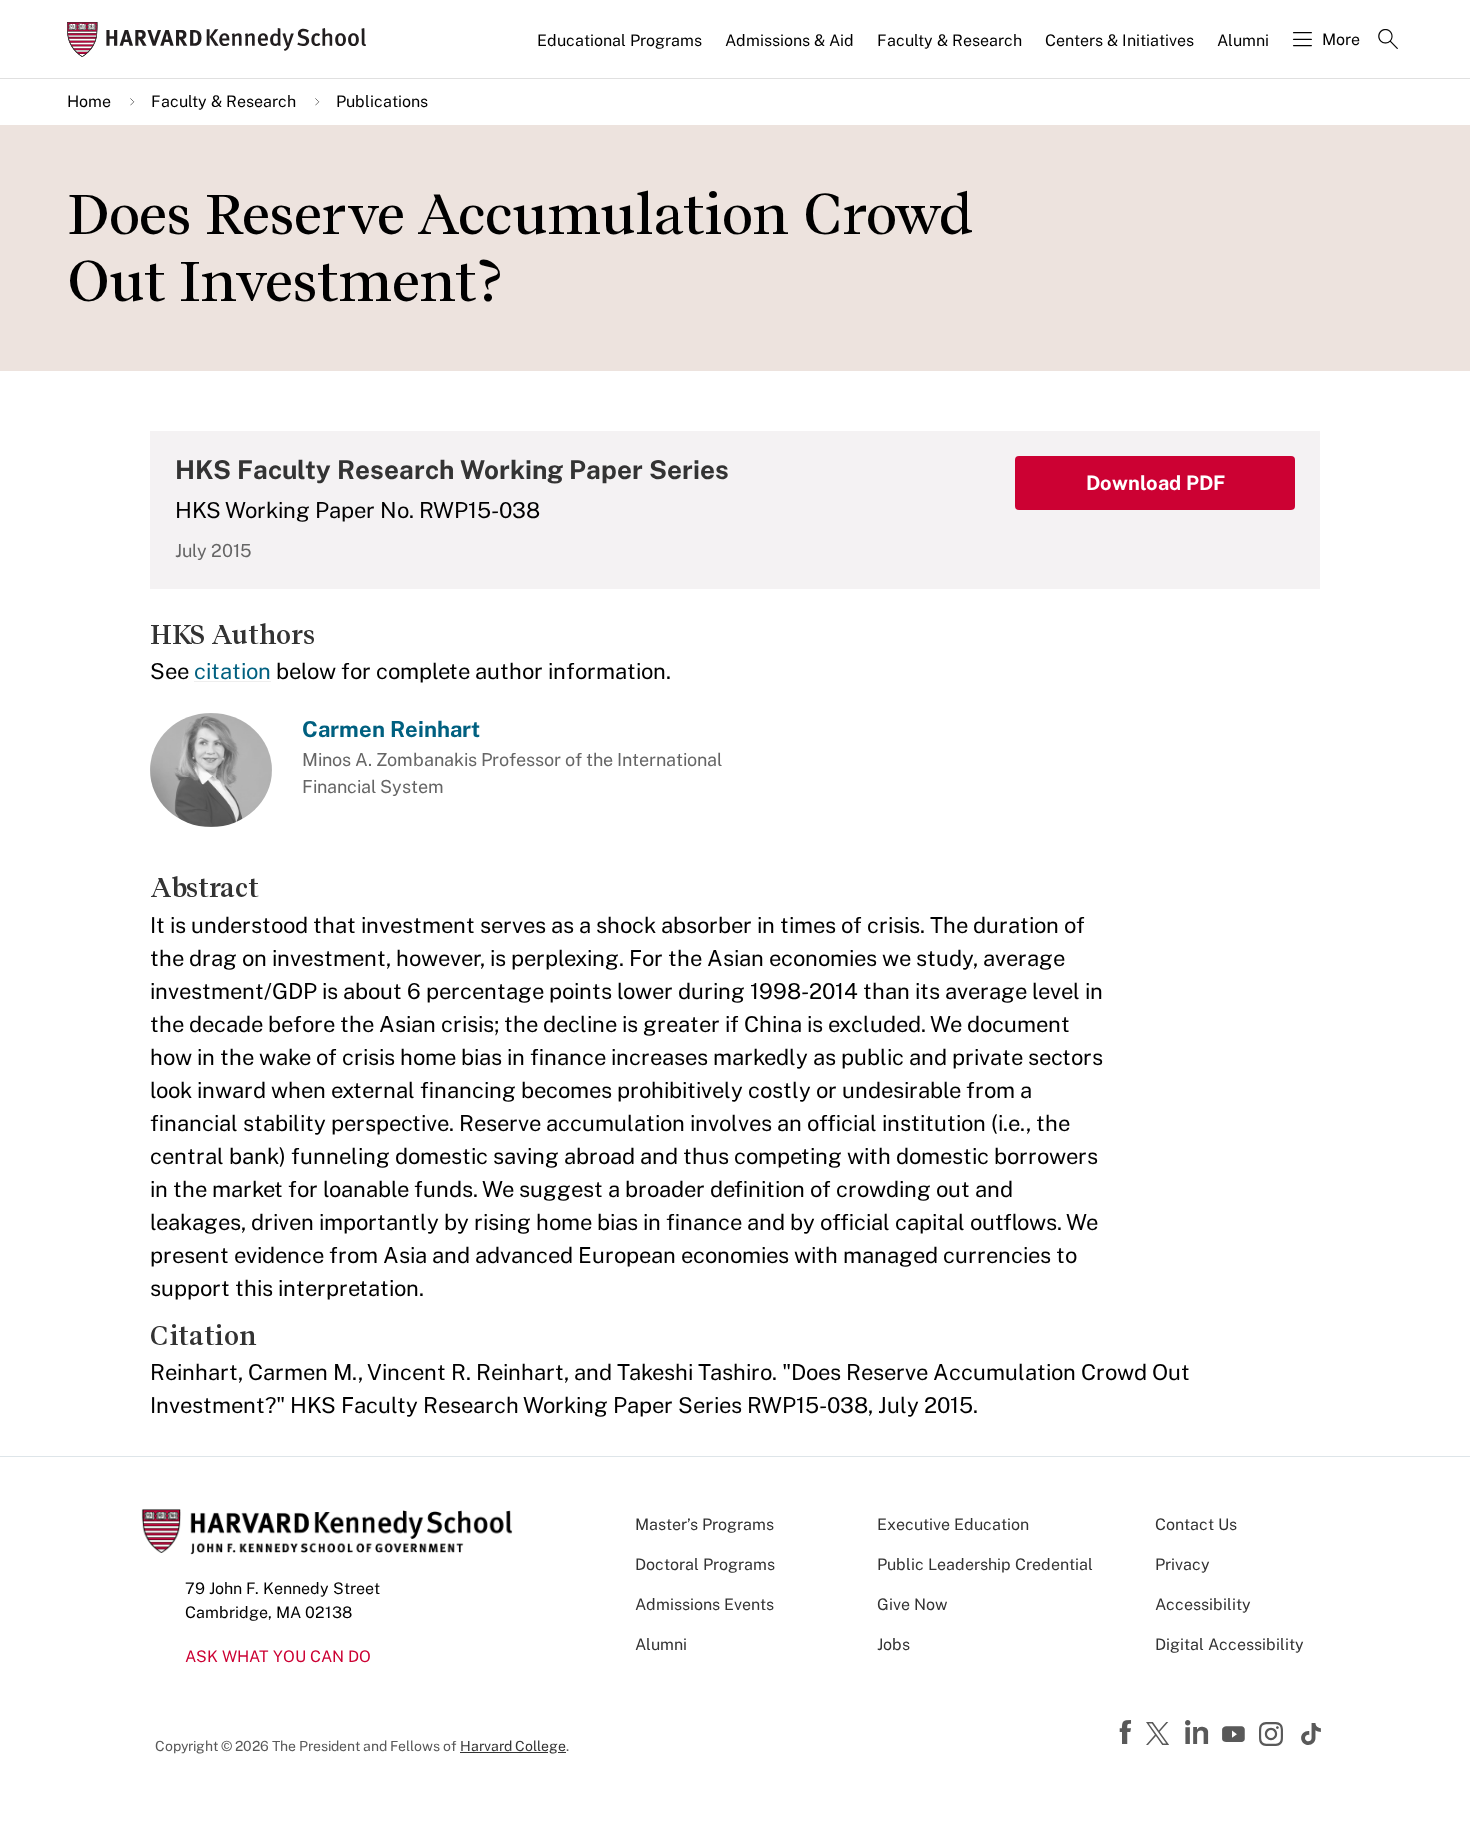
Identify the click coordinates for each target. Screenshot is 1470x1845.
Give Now (912, 1604)
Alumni (1243, 40)
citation (232, 671)
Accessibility (1203, 1604)
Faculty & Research (949, 40)
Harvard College (513, 1746)
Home (89, 101)
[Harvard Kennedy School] (223, 39)
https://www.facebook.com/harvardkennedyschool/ (1128, 1733)
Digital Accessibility (1229, 1644)
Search (1388, 41)
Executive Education (953, 1524)
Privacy (1182, 1564)
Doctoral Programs (705, 1564)
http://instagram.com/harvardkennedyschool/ (1274, 1736)
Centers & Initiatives (1119, 40)
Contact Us (1196, 1524)
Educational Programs (619, 40)
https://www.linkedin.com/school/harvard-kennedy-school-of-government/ (1199, 1733)
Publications (382, 101)
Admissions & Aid (789, 40)
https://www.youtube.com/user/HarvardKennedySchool (1236, 1735)
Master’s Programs (704, 1524)
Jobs (893, 1644)
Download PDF (1155, 483)
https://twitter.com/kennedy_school (1161, 1735)
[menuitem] (621, 49)
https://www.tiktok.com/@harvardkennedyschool (1312, 1734)
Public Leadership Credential (985, 1564)
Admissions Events (704, 1604)
